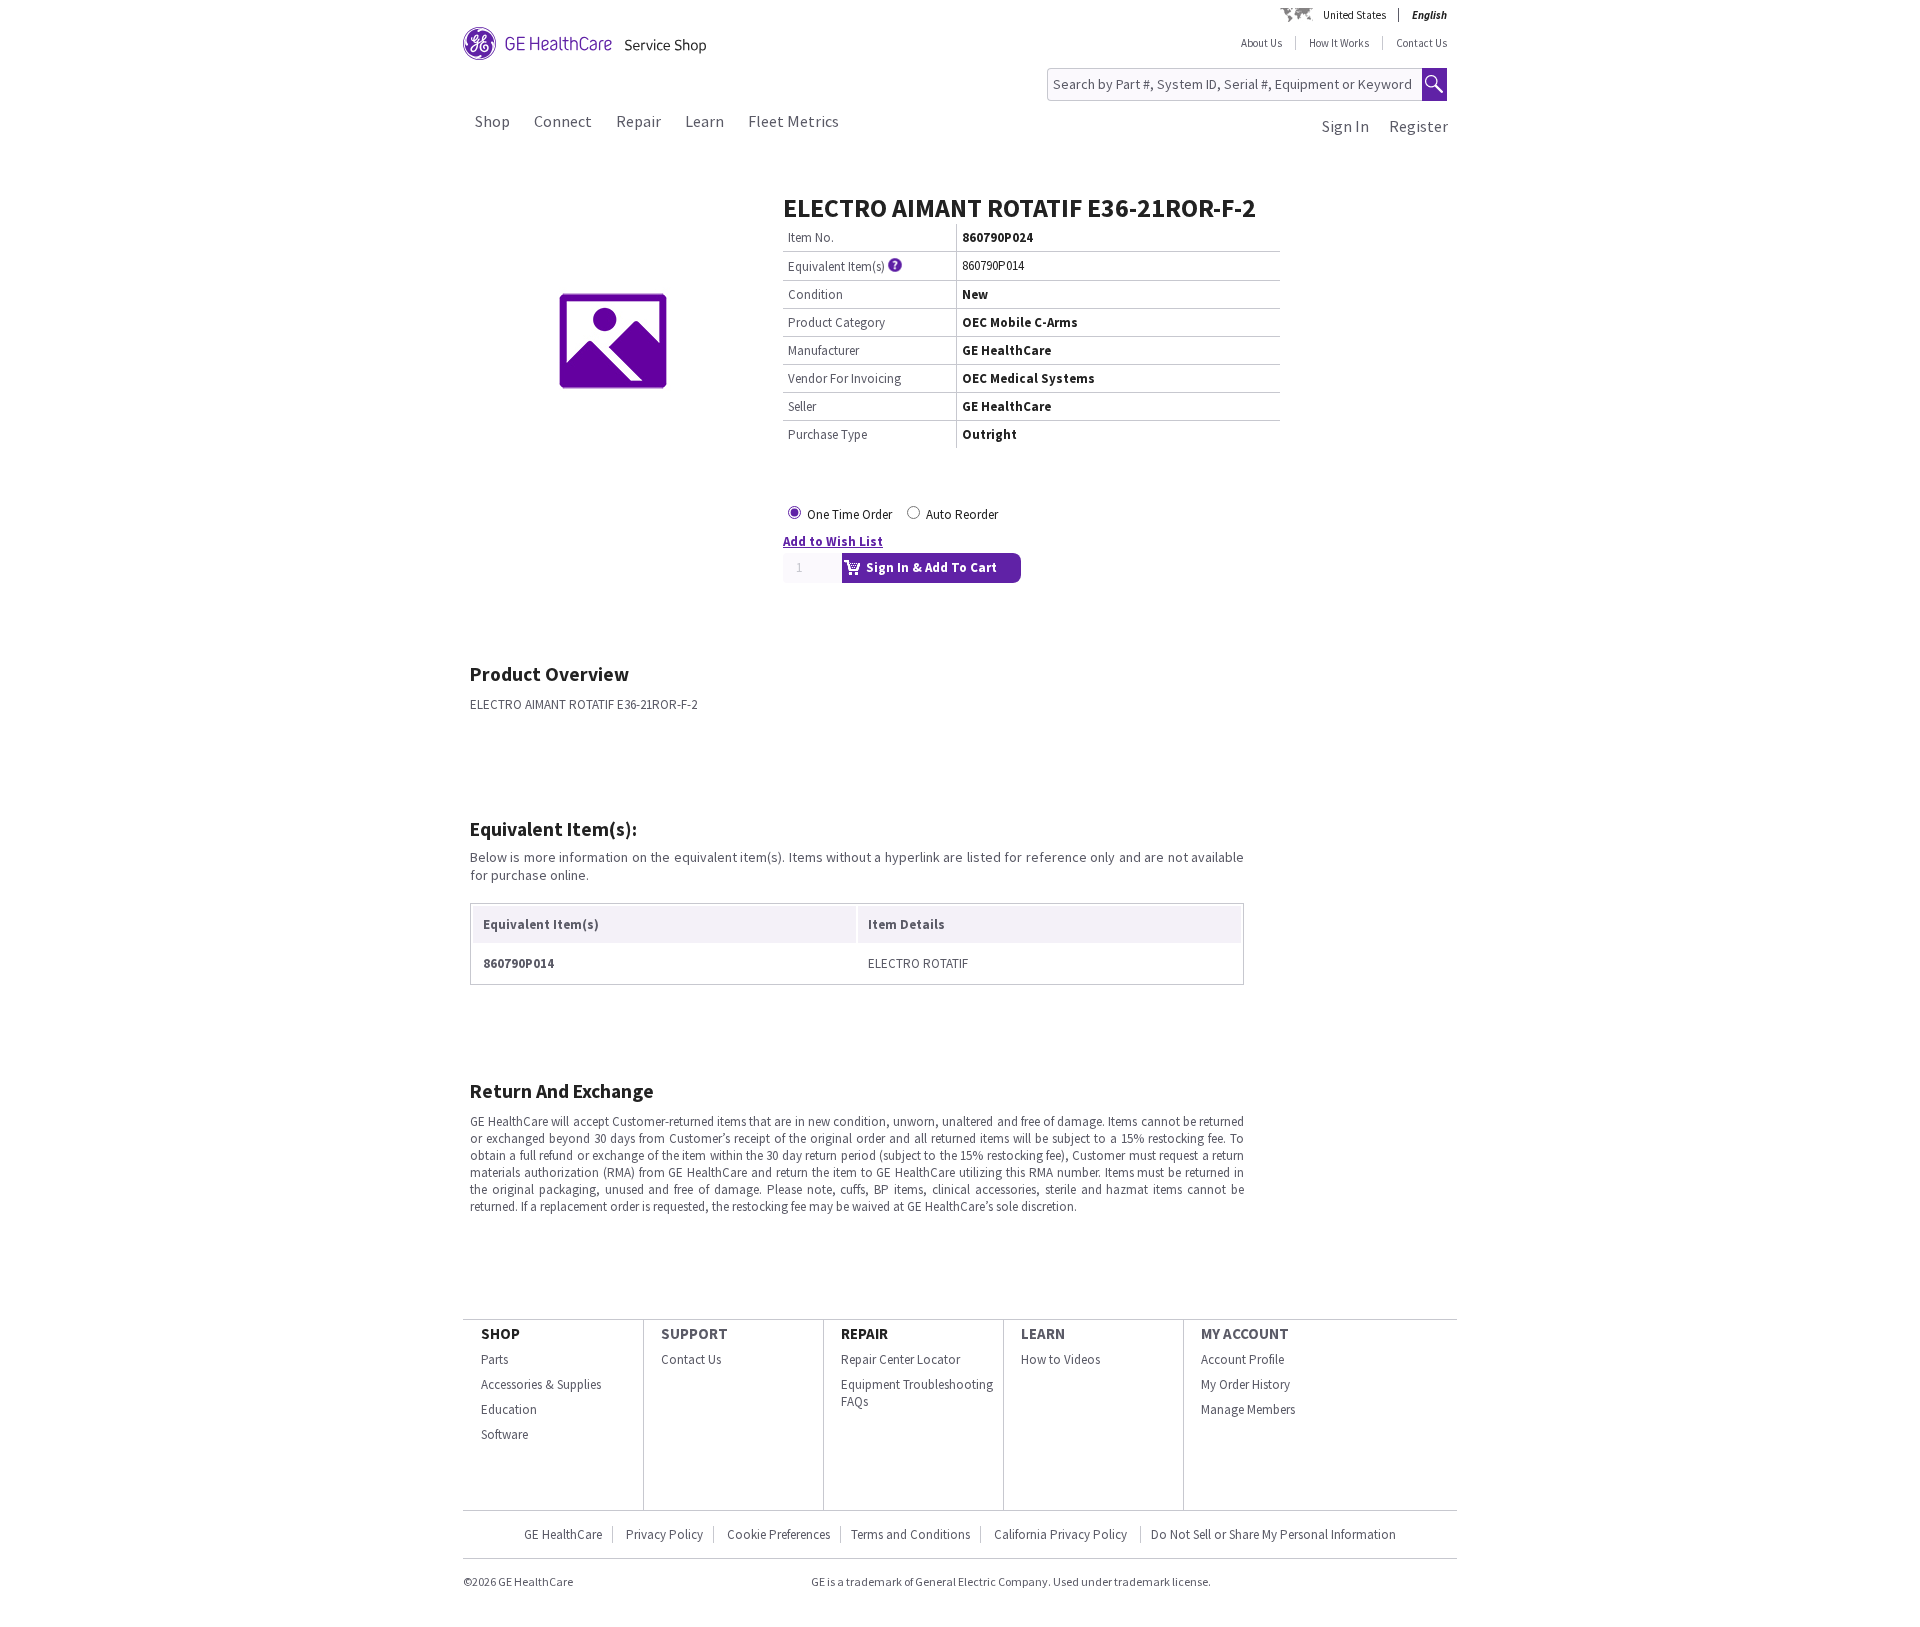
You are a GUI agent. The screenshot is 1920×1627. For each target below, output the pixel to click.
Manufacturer (823, 350)
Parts (494, 1359)
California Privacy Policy (1062, 1534)
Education (509, 1409)
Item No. (811, 237)
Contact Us (1421, 43)
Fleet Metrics (793, 121)
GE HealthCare (563, 1534)
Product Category (836, 322)
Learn (704, 121)
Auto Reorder (962, 514)
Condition (815, 294)
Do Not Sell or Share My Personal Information (1273, 1534)
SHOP (500, 1333)
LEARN (1043, 1333)
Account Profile (1242, 1359)
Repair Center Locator (900, 1359)
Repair (638, 121)
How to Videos (1060, 1359)
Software (504, 1434)
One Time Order (849, 514)
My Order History (1245, 1384)
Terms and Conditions (910, 1534)
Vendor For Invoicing (844, 378)
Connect (563, 121)
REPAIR (864, 1333)
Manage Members (1248, 1409)
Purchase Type (827, 434)
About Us (1261, 43)
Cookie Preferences (778, 1534)
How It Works (1339, 43)
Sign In (1345, 126)
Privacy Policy (664, 1534)
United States (1354, 15)
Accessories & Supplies (541, 1384)
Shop (492, 121)
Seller (802, 406)
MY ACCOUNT (1245, 1333)
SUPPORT (694, 1333)
